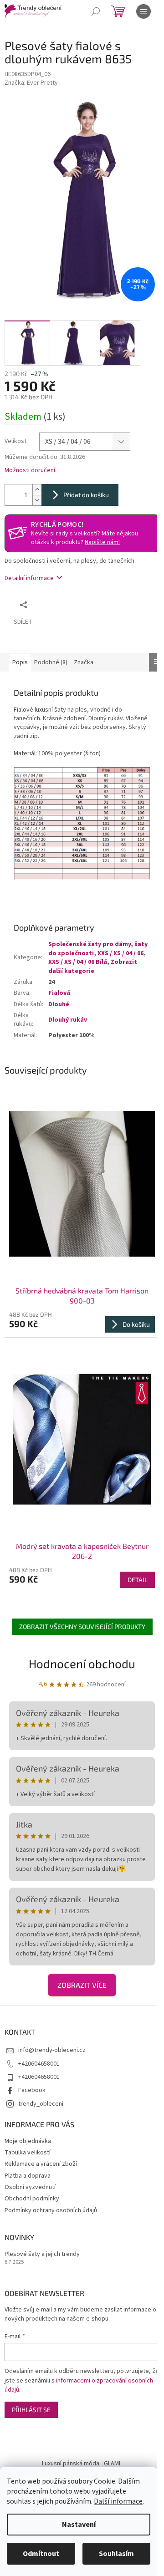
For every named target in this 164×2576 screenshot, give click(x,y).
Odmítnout (41, 2554)
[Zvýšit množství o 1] (37, 490)
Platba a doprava (28, 2176)
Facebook (32, 2090)
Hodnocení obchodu (82, 1663)
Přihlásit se (31, 2410)
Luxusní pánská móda (71, 2464)
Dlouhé (59, 1004)
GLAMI (112, 2464)
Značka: (31, 83)
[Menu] (143, 11)
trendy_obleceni (41, 2104)
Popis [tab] (20, 662)
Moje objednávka (28, 2141)
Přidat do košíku (86, 495)
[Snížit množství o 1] (37, 500)
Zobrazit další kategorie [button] (93, 966)
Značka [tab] (84, 662)
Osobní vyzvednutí (30, 2187)
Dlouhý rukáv (68, 1020)
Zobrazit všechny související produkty (82, 1627)
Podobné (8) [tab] (51, 662)
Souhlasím (116, 2554)
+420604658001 (39, 2064)
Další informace (118, 2501)
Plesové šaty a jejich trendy (42, 2254)
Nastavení (79, 2525)
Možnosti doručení (30, 471)
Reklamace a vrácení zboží (41, 2164)
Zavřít (80, 604)
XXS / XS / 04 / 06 (120, 953)
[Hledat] (96, 11)
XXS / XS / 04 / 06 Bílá (78, 962)
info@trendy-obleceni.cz (52, 2050)
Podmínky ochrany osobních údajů (51, 2210)
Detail (138, 1580)
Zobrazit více (82, 1985)
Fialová (59, 993)
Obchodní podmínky (32, 2199)
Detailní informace (29, 578)
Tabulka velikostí (28, 2153)
